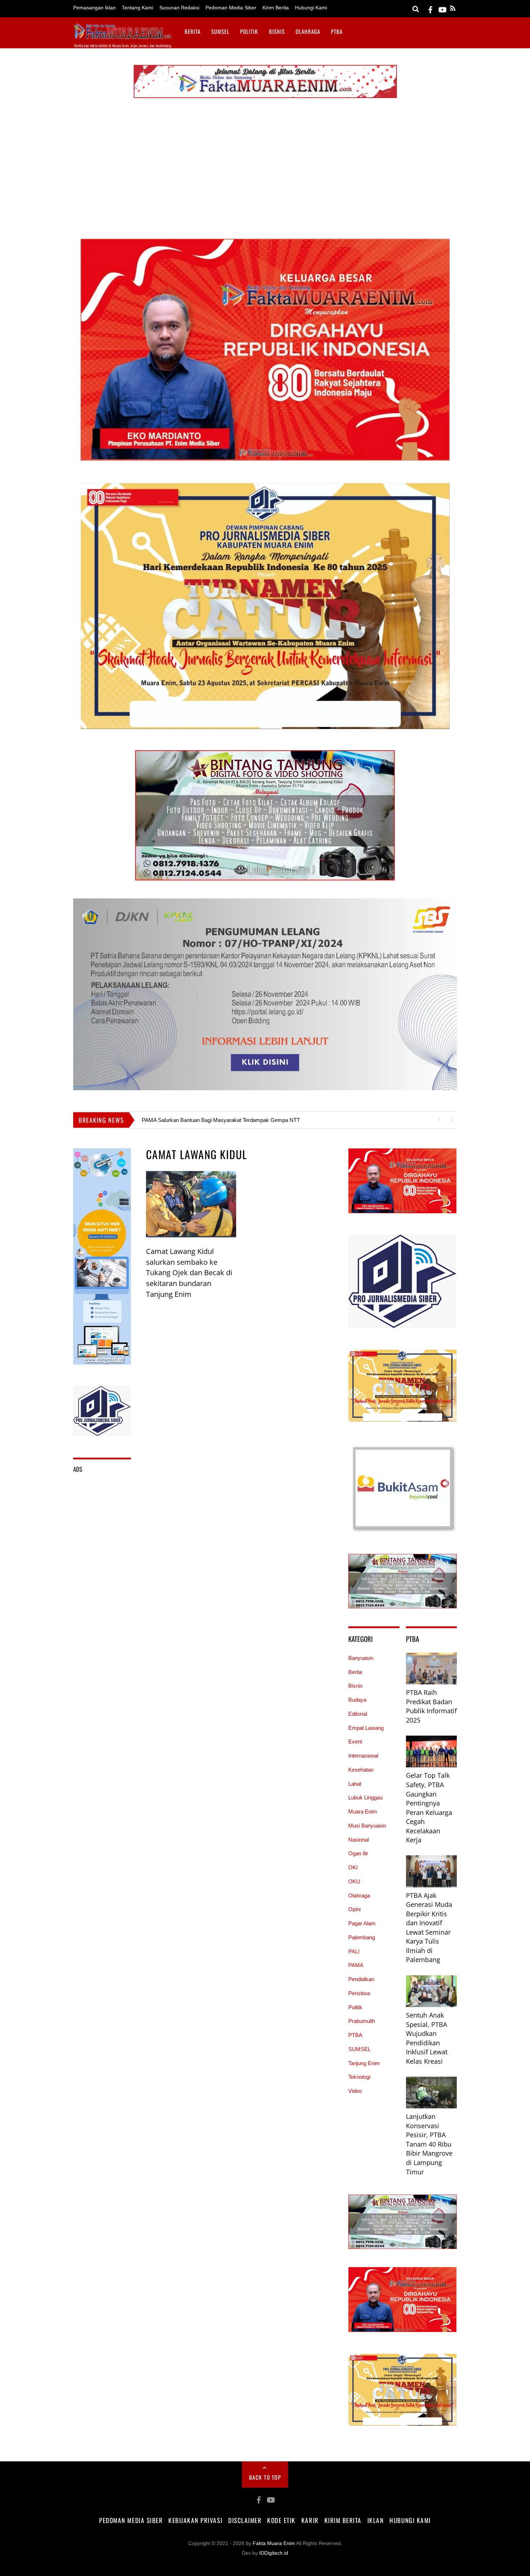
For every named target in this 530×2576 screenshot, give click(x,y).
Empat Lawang (366, 1728)
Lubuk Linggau (365, 1797)
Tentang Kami (138, 8)
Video (355, 2091)
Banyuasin (361, 1658)
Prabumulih (362, 2021)
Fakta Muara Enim (274, 2543)
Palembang (362, 1937)
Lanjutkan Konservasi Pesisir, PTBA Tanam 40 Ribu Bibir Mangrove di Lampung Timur (429, 2144)
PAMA (356, 1965)
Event (355, 1742)
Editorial (358, 1714)
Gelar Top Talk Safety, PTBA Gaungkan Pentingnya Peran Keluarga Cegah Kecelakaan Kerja (429, 1808)
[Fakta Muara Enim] (123, 36)
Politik (249, 31)
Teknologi (359, 2077)
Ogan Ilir (358, 1853)
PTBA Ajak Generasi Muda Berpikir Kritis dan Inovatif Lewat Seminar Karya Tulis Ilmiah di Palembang (429, 1928)
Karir (310, 2520)
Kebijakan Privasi (195, 2520)
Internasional (363, 1756)
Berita (193, 31)
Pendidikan (361, 1979)
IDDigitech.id (274, 2553)
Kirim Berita (276, 8)
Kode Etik (281, 2520)
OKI (353, 1867)
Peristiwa (359, 1993)
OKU (354, 1881)
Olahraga (308, 31)
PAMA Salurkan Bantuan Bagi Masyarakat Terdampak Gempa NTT (221, 1120)
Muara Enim (363, 1811)
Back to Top (265, 2477)
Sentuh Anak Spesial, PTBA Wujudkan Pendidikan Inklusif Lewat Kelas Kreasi (427, 2038)
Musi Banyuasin (367, 1826)
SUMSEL (220, 31)
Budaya (357, 1700)
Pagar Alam (362, 1923)
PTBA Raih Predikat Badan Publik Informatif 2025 (431, 1706)
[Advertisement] (265, 170)
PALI (354, 1951)
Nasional (359, 1840)
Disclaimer (245, 2520)
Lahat (355, 1784)
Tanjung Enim (364, 2063)
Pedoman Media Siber (231, 8)
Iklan (376, 2520)
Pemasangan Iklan (94, 8)
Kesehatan (361, 1770)
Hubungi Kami (311, 8)
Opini (354, 1909)
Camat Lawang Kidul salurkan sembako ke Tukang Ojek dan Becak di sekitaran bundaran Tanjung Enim (189, 1273)
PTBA (337, 31)
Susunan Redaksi (179, 8)
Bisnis (277, 31)
